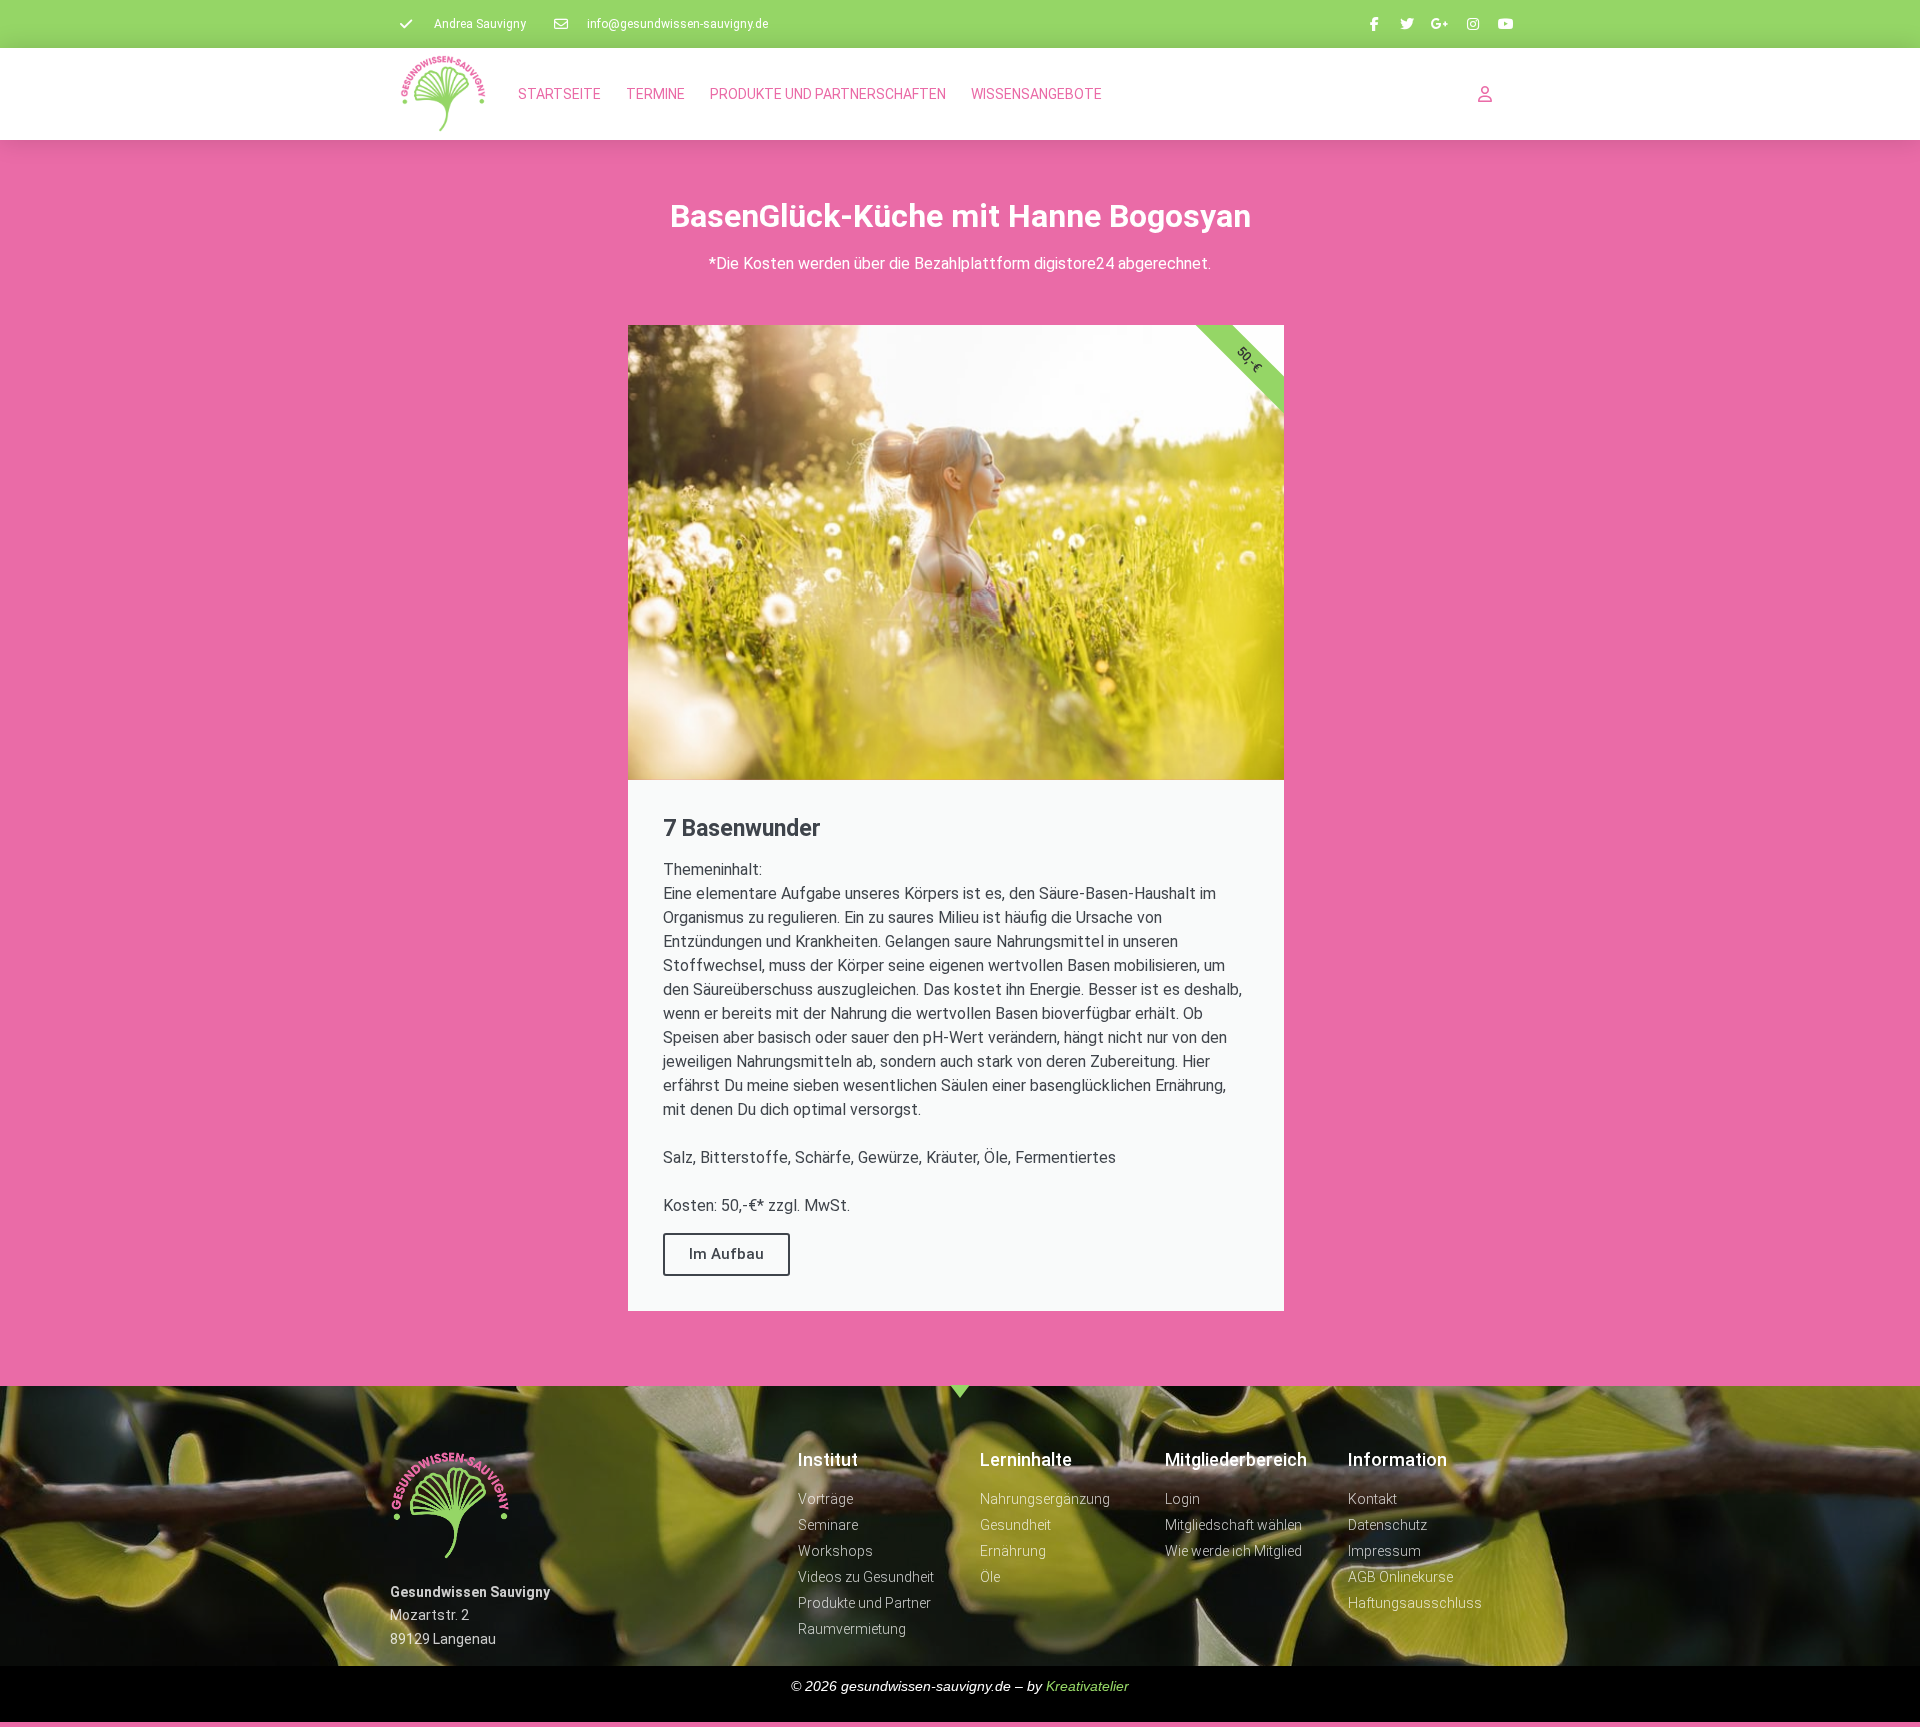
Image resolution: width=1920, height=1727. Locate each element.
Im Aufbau (726, 1254)
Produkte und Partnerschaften (828, 94)
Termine (655, 94)
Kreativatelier (1087, 1686)
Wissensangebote (1036, 94)
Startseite (559, 94)
